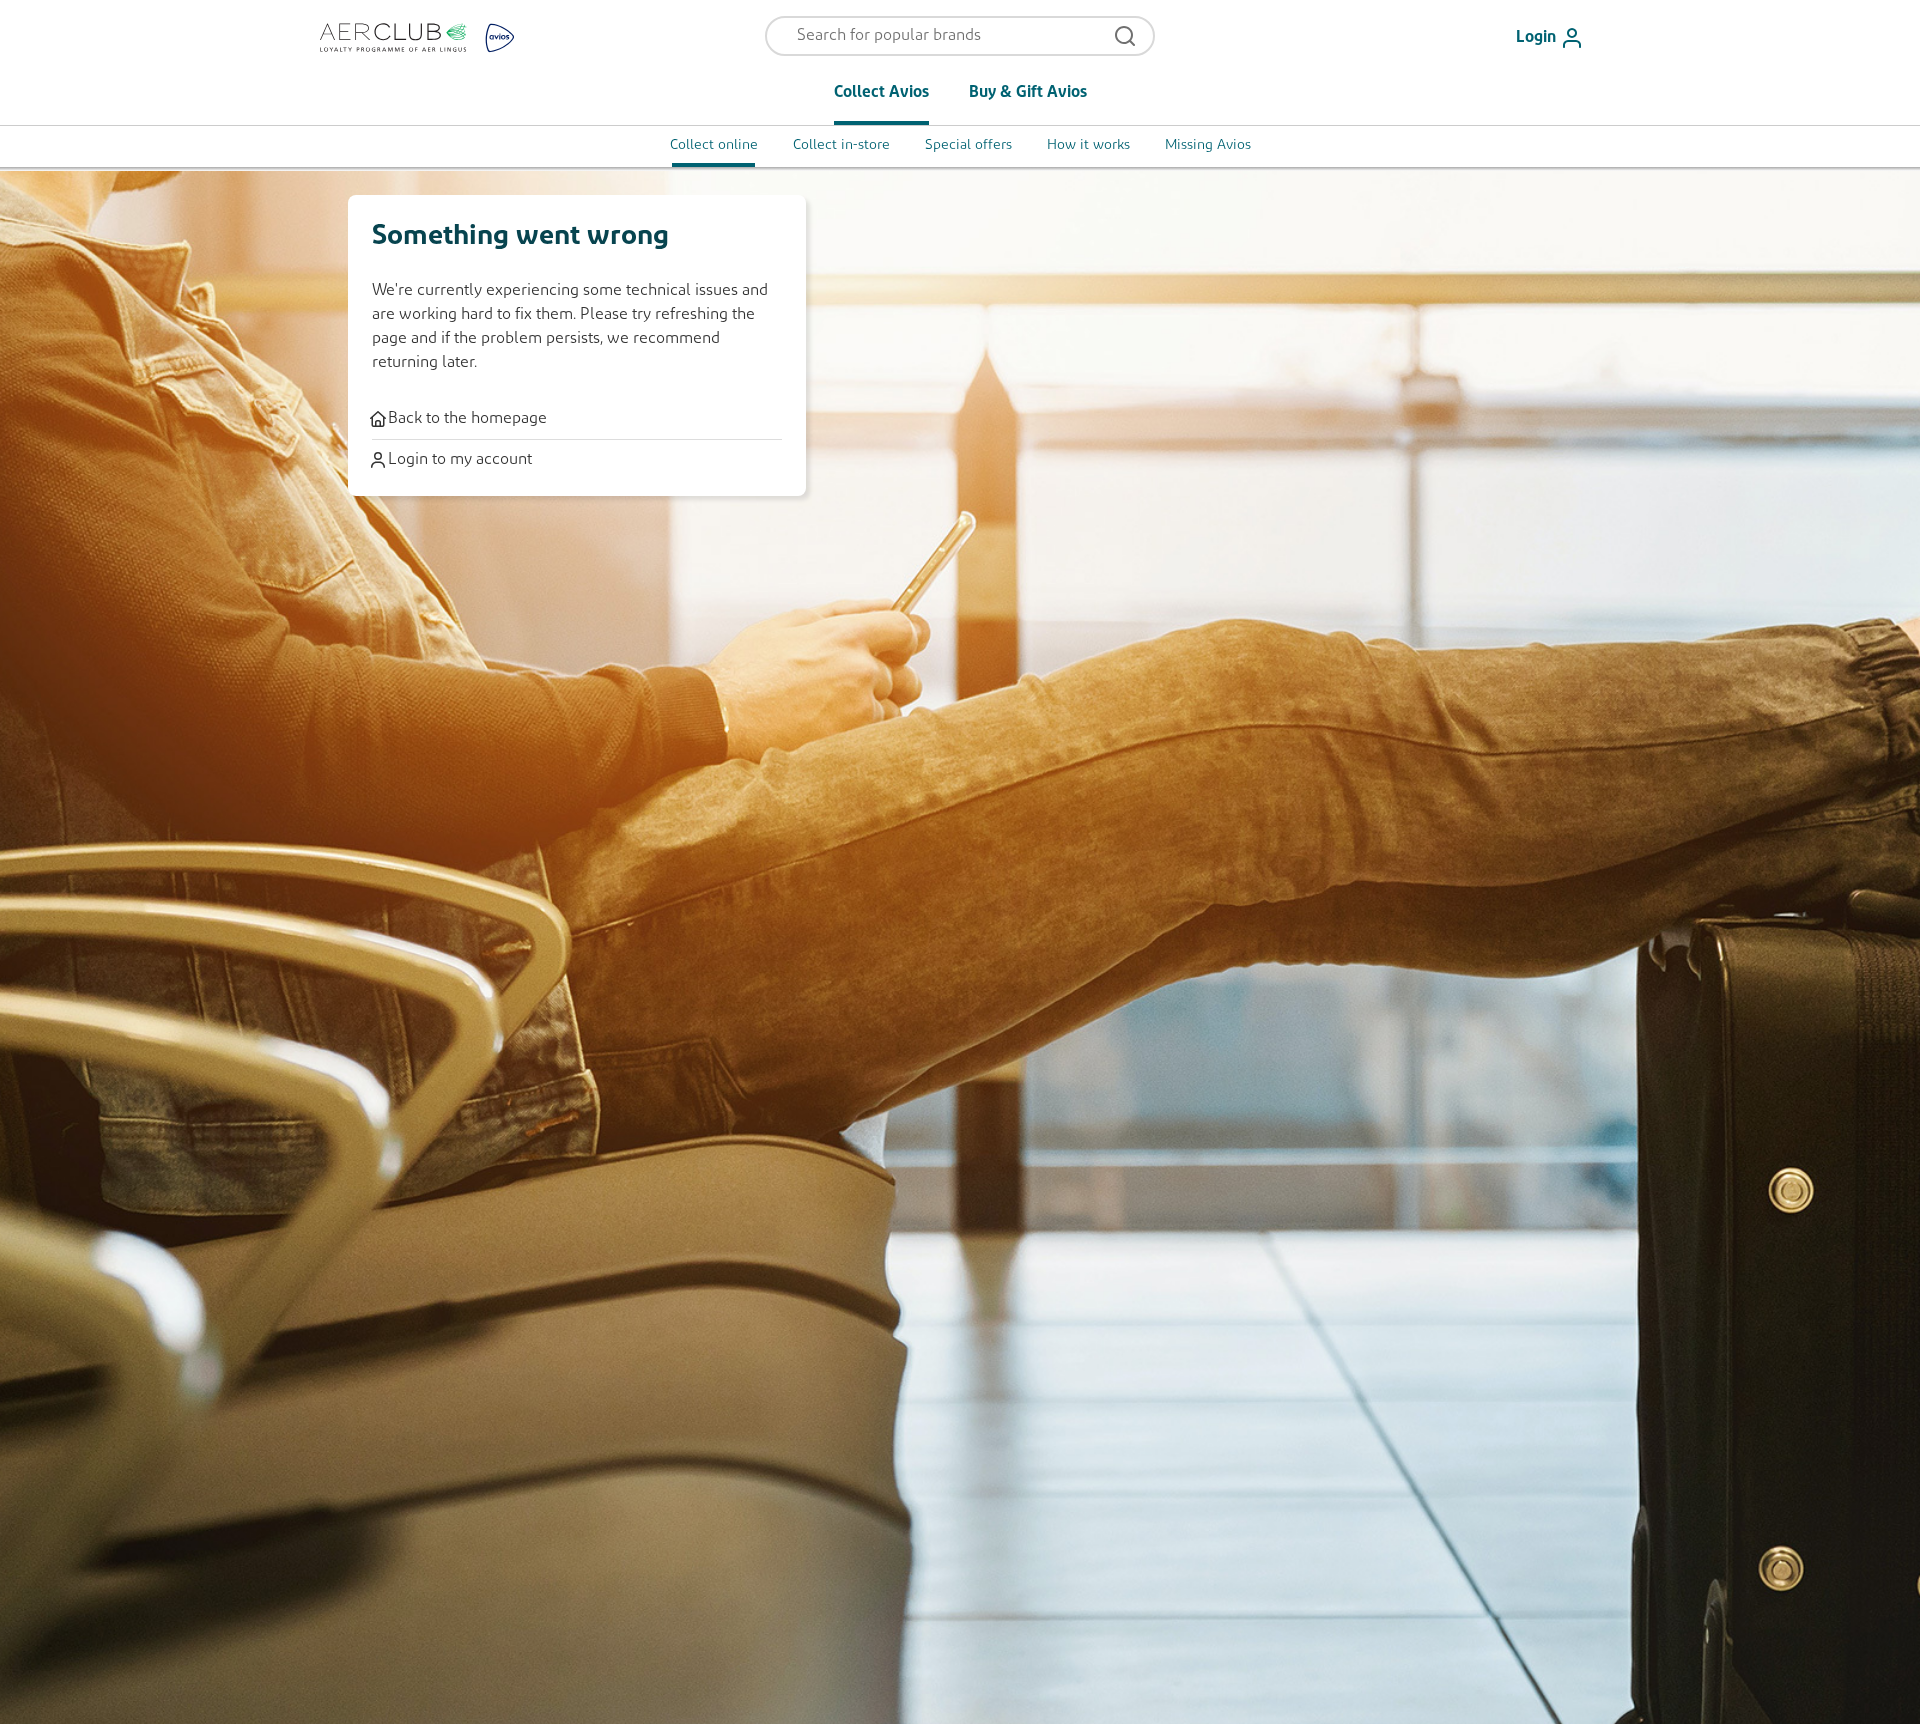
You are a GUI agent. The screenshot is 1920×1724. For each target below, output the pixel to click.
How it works (1088, 145)
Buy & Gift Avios (1028, 93)
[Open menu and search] (1125, 36)
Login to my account (460, 460)
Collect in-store (841, 145)
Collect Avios (881, 93)
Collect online (714, 145)
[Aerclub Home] (429, 37)
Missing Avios (1208, 145)
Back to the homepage (467, 419)
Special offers (968, 145)
